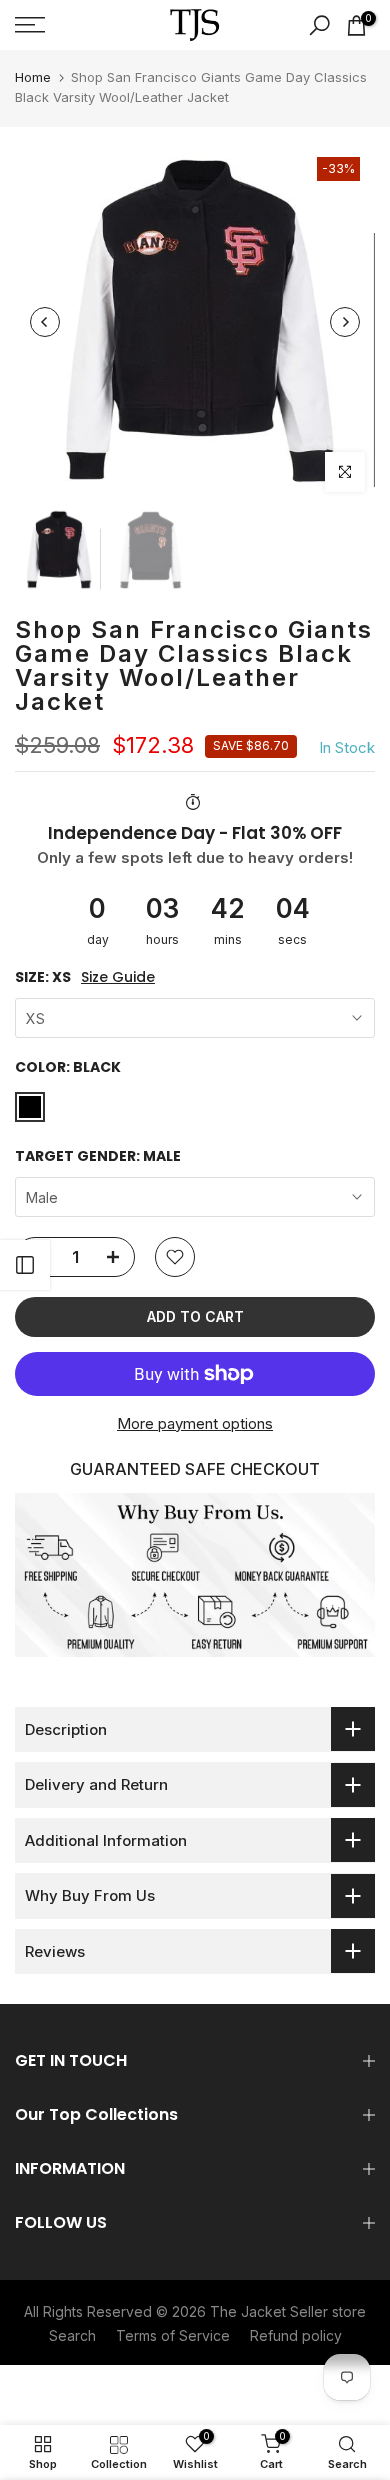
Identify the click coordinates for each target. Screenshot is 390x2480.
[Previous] (45, 322)
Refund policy (296, 2335)
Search (72, 2335)
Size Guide (118, 977)
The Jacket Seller (269, 2311)
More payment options (195, 1423)
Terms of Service (173, 2335)
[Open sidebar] (25, 1265)
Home (33, 77)
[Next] (345, 322)
